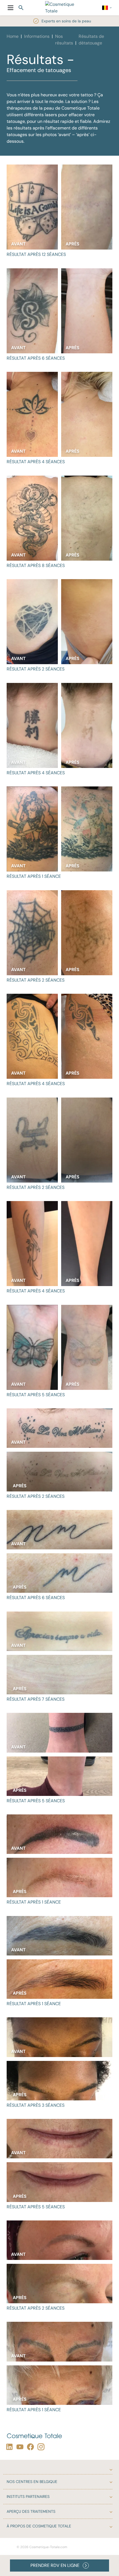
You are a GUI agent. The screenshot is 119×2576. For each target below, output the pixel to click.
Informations (37, 36)
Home (13, 36)
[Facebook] (29, 2447)
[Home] (62, 8)
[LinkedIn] (8, 2447)
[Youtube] (19, 2447)
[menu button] (11, 8)
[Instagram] (40, 2447)
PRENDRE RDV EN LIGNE (55, 2565)
